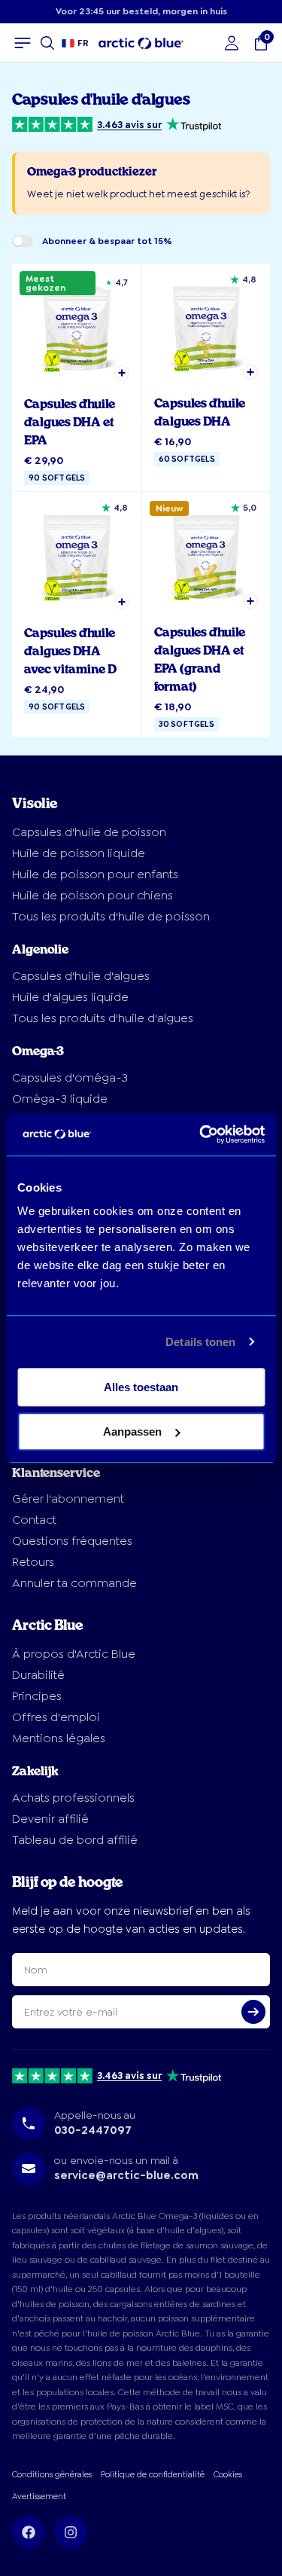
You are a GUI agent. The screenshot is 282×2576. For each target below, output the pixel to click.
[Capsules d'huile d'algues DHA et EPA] (77, 378)
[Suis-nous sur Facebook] (29, 2532)
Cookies (228, 2475)
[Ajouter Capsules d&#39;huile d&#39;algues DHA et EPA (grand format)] (250, 601)
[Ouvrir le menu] (23, 43)
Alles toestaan (141, 1387)
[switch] (23, 241)
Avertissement (39, 2497)
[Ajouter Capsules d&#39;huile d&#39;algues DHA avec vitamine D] (122, 602)
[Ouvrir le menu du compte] (232, 43)
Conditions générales (52, 2475)
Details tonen (200, 1342)
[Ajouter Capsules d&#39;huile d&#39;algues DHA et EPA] (122, 373)
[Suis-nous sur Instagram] (71, 2532)
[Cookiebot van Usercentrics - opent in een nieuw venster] (201, 1134)
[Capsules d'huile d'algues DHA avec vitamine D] (77, 615)
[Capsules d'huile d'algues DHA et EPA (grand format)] (206, 615)
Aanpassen (132, 1431)
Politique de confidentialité (153, 2475)
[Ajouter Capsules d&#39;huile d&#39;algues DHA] (250, 372)
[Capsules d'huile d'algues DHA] (206, 378)
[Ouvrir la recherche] (47, 43)
